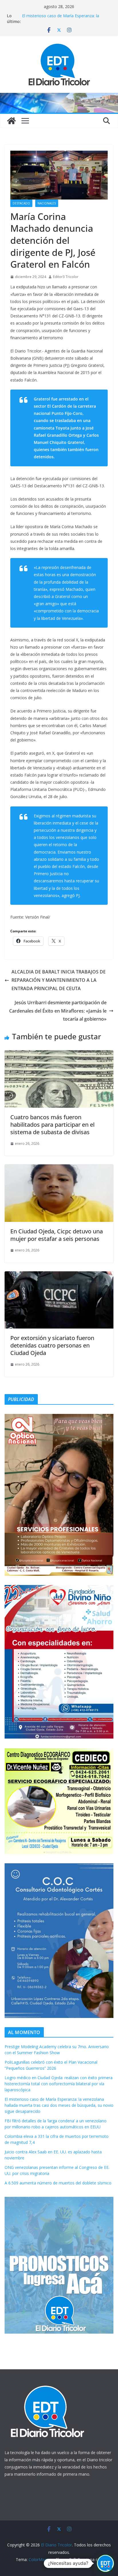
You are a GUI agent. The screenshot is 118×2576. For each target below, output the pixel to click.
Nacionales (47, 203)
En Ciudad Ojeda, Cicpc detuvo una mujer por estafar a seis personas (57, 1235)
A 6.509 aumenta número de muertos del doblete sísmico (58, 2183)
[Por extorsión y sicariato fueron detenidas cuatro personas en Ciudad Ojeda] (59, 1275)
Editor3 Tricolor (66, 277)
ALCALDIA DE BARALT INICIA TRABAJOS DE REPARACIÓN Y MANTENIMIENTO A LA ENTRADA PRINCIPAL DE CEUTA (59, 980)
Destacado (21, 203)
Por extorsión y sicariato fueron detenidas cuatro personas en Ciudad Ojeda (52, 1345)
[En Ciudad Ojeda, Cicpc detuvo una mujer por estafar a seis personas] (59, 1168)
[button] (105, 2563)
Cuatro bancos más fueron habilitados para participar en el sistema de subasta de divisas (52, 1125)
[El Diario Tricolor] (11, 121)
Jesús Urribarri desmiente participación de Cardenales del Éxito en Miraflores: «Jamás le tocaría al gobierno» (58, 1011)
